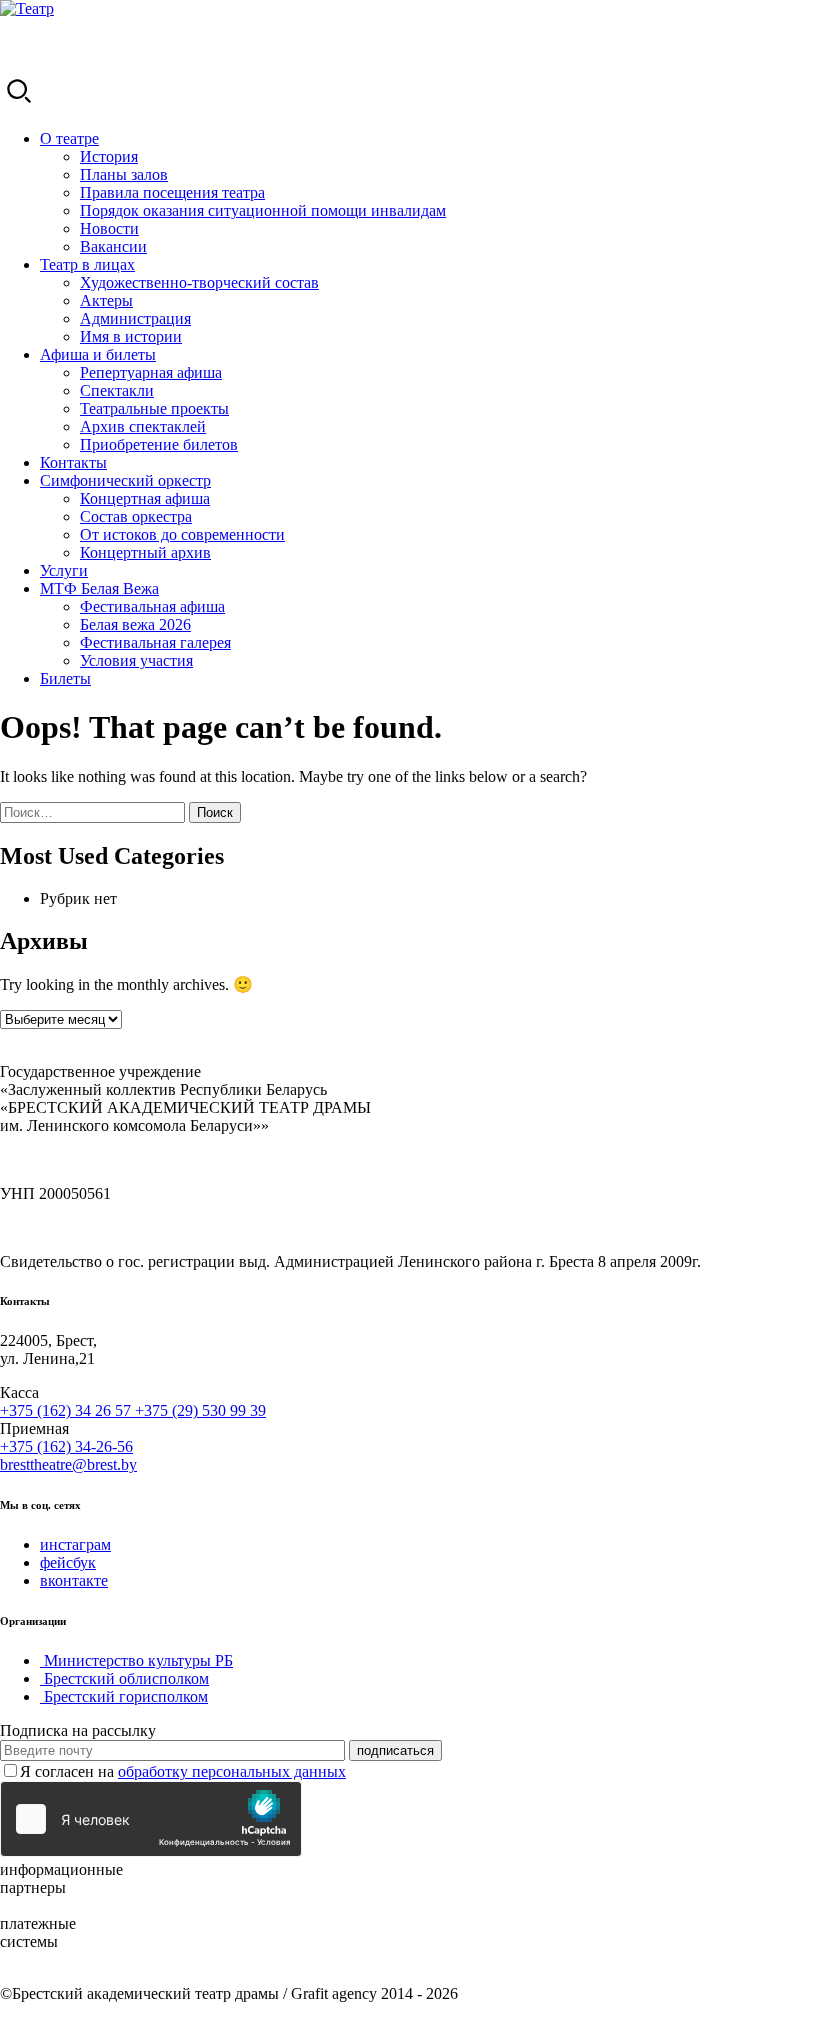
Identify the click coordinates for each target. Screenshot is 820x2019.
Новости (109, 228)
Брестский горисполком (124, 1696)
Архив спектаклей (143, 426)
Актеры (106, 300)
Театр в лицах (87, 264)
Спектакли (117, 390)
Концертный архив (145, 552)
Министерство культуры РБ (136, 1660)
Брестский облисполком (124, 1678)
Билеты (65, 678)
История (109, 156)
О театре (69, 138)
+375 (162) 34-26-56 (66, 1446)
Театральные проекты (154, 408)
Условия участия (136, 660)
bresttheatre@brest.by (68, 1464)
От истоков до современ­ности (182, 534)
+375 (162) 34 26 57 (67, 1410)
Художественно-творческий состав (199, 282)
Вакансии (113, 246)
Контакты (73, 462)
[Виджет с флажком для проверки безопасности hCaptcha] (151, 1819)
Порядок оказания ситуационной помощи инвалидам (263, 210)
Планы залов (124, 174)
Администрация (135, 318)
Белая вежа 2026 (135, 624)
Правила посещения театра (172, 192)
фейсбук (68, 1562)
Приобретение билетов (159, 444)
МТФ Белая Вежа (99, 588)
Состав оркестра (136, 516)
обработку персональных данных (232, 1771)
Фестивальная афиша (152, 606)
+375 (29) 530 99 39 (200, 1410)
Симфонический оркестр (125, 480)
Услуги (64, 570)
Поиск (215, 812)
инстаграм (75, 1544)
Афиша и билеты (98, 354)
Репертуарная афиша (151, 372)
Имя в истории (131, 336)
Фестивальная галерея (155, 642)
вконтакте (74, 1580)
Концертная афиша (145, 498)
